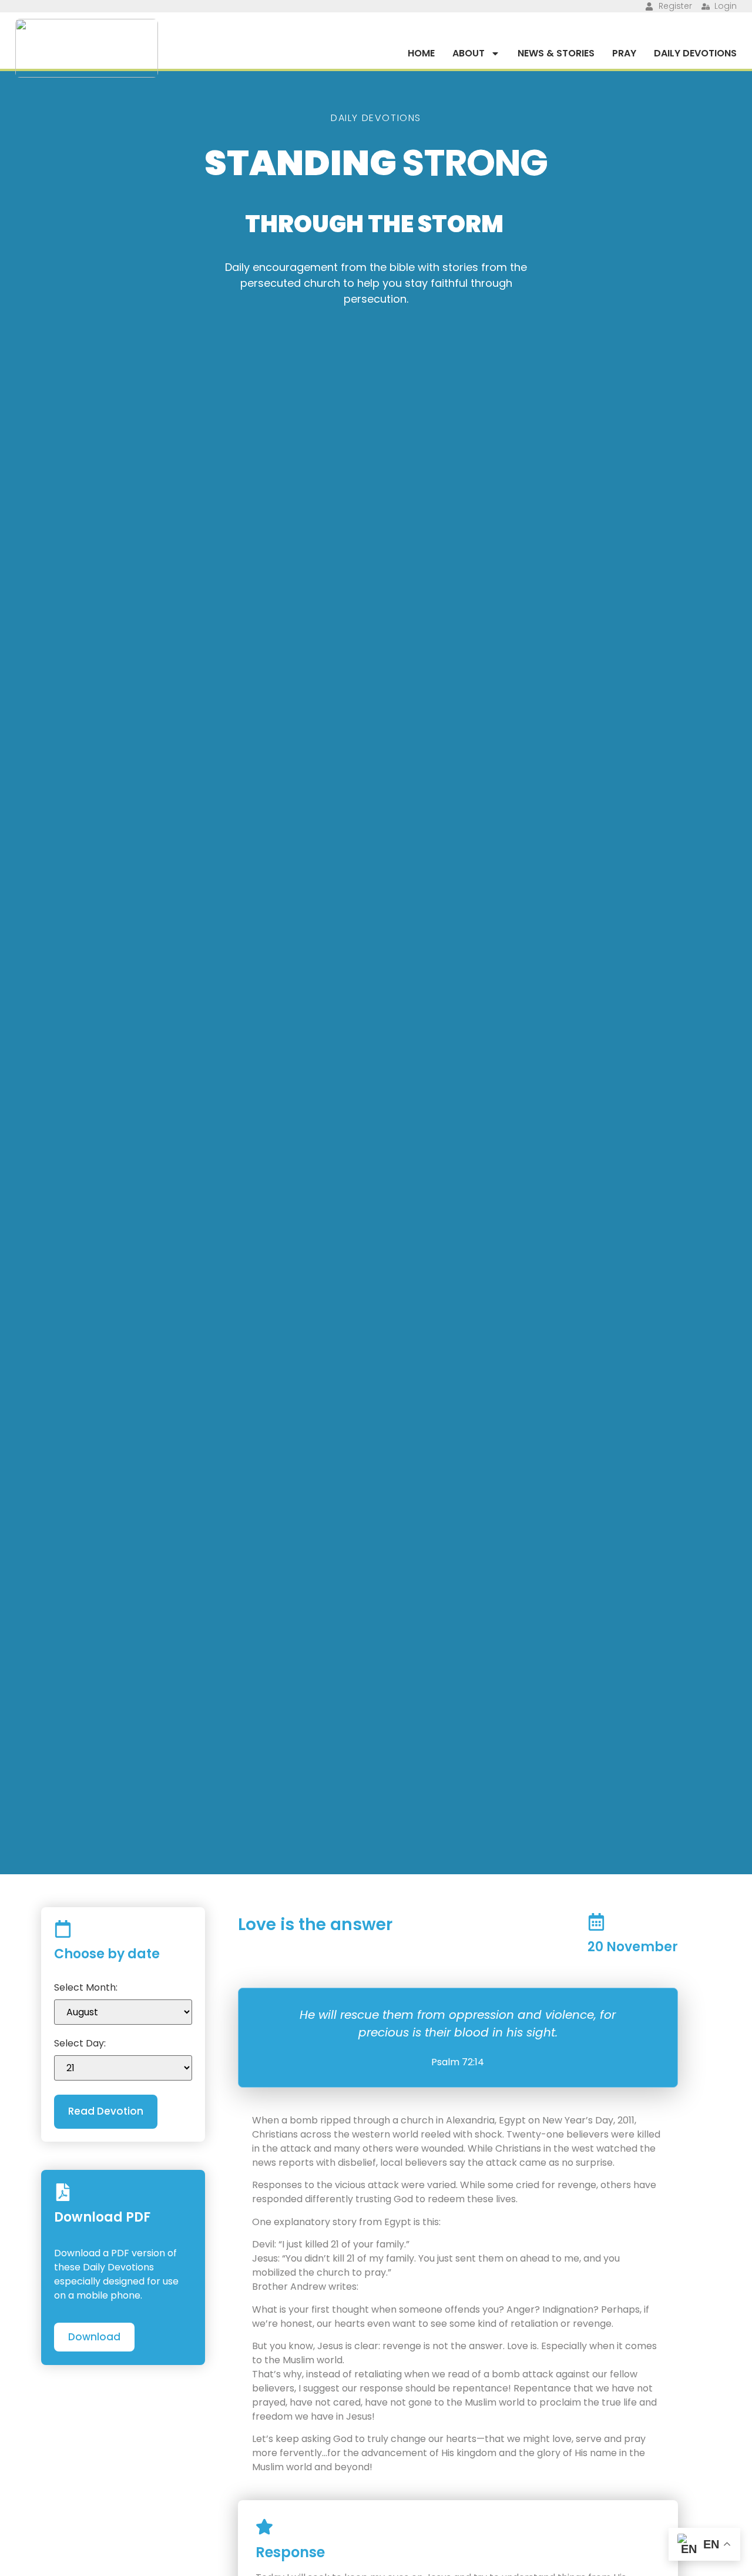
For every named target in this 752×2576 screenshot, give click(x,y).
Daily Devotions (695, 53)
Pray (624, 53)
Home (421, 53)
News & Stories (556, 53)
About (469, 53)
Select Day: (80, 2044)
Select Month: (86, 1988)
